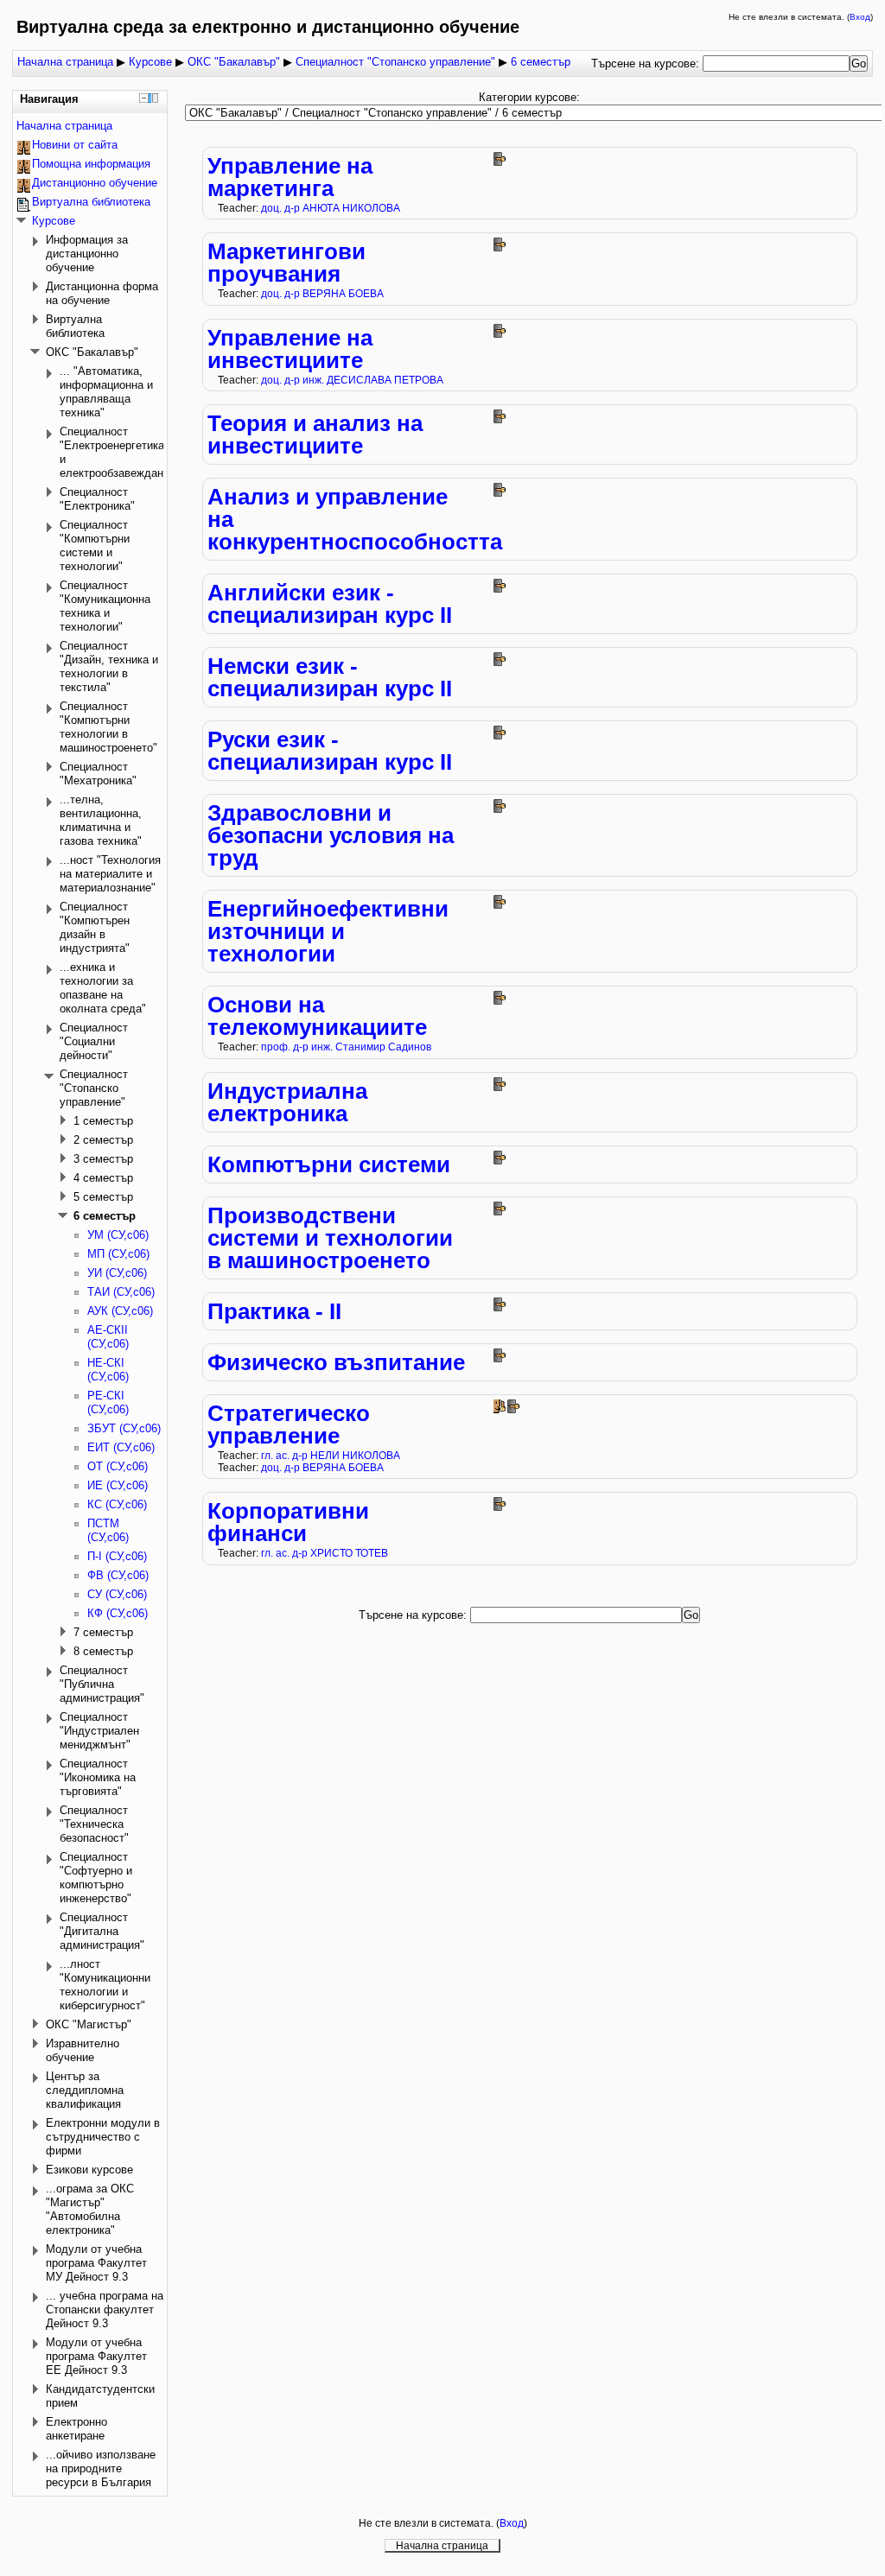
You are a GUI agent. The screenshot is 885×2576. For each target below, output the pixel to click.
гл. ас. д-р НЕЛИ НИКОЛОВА (331, 1455)
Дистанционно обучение (95, 183)
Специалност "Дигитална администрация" (102, 1931)
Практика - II (274, 1311)
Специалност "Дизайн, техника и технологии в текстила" (109, 666)
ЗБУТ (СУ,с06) (124, 1428)
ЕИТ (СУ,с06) (121, 1447)
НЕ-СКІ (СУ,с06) (108, 1370)
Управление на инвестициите (290, 349)
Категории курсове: (529, 97)
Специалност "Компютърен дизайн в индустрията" (95, 927)
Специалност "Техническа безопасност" (94, 1824)
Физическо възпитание (336, 1362)
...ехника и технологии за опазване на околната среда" (103, 988)
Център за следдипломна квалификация (85, 2090)
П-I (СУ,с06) (117, 1556)
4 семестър (103, 1178)
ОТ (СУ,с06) (118, 1466)
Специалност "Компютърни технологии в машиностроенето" (108, 727)
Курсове (150, 62)
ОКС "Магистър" (89, 2024)
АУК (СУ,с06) (120, 1311)
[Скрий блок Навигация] (144, 98)
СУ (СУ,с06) (117, 1594)
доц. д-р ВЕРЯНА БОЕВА (322, 293)
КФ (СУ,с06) (118, 1613)
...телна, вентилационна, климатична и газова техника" (101, 820)
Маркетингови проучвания (287, 263)
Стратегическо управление (289, 1424)
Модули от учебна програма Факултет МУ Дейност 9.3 (96, 2263)
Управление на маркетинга (290, 177)
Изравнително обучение (83, 2050)
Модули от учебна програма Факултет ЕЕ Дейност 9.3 (96, 2356)
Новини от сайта (75, 145)
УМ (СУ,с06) (118, 1235)
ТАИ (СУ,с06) (121, 1292)
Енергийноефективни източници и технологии (328, 931)
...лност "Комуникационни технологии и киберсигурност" (105, 1985)
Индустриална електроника (287, 1102)
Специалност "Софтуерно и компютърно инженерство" (96, 1878)
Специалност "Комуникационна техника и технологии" (105, 606)
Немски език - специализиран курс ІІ (330, 677)
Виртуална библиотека (91, 202)
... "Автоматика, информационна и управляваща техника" (106, 392)
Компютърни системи (329, 1164)
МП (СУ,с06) (118, 1254)
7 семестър (103, 1632)
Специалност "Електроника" (97, 499)
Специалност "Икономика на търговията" (98, 1777)
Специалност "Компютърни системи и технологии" (95, 546)
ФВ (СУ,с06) (118, 1575)
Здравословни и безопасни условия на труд (331, 835)
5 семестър (103, 1197)
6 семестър (541, 62)
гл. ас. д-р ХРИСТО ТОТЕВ (325, 1553)
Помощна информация (91, 164)
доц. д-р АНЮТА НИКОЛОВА (331, 208)
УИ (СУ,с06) (117, 1273)
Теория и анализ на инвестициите (315, 435)
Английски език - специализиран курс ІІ (330, 604)
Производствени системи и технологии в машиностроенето (330, 1238)
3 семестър (103, 1159)
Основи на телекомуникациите (317, 1016)
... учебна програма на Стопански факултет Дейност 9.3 (105, 2310)
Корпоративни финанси (288, 1522)
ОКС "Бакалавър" (234, 62)
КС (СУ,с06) (117, 1504)
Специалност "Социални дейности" (94, 1041)
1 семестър (103, 1121)
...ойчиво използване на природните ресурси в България (101, 2468)
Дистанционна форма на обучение (102, 293)
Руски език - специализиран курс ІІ (330, 751)
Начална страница (65, 62)
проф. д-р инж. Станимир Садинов (346, 1047)
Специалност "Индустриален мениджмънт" (99, 1731)
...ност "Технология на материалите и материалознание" (110, 874)
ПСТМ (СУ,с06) (108, 1530)
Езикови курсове (89, 2170)
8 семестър (103, 1651)
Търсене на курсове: (647, 63)
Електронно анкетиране (76, 2429)
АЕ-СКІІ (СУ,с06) (108, 1337)
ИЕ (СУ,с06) (118, 1485)
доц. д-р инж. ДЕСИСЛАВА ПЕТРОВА (352, 380)
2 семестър (103, 1140)
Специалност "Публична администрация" (102, 1684)
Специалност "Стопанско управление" (395, 62)
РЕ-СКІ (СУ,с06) (108, 1402)
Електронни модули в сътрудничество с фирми (103, 2137)
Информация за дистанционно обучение (87, 254)
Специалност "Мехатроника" (98, 774)
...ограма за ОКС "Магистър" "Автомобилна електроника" (90, 2209)
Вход (860, 17)
